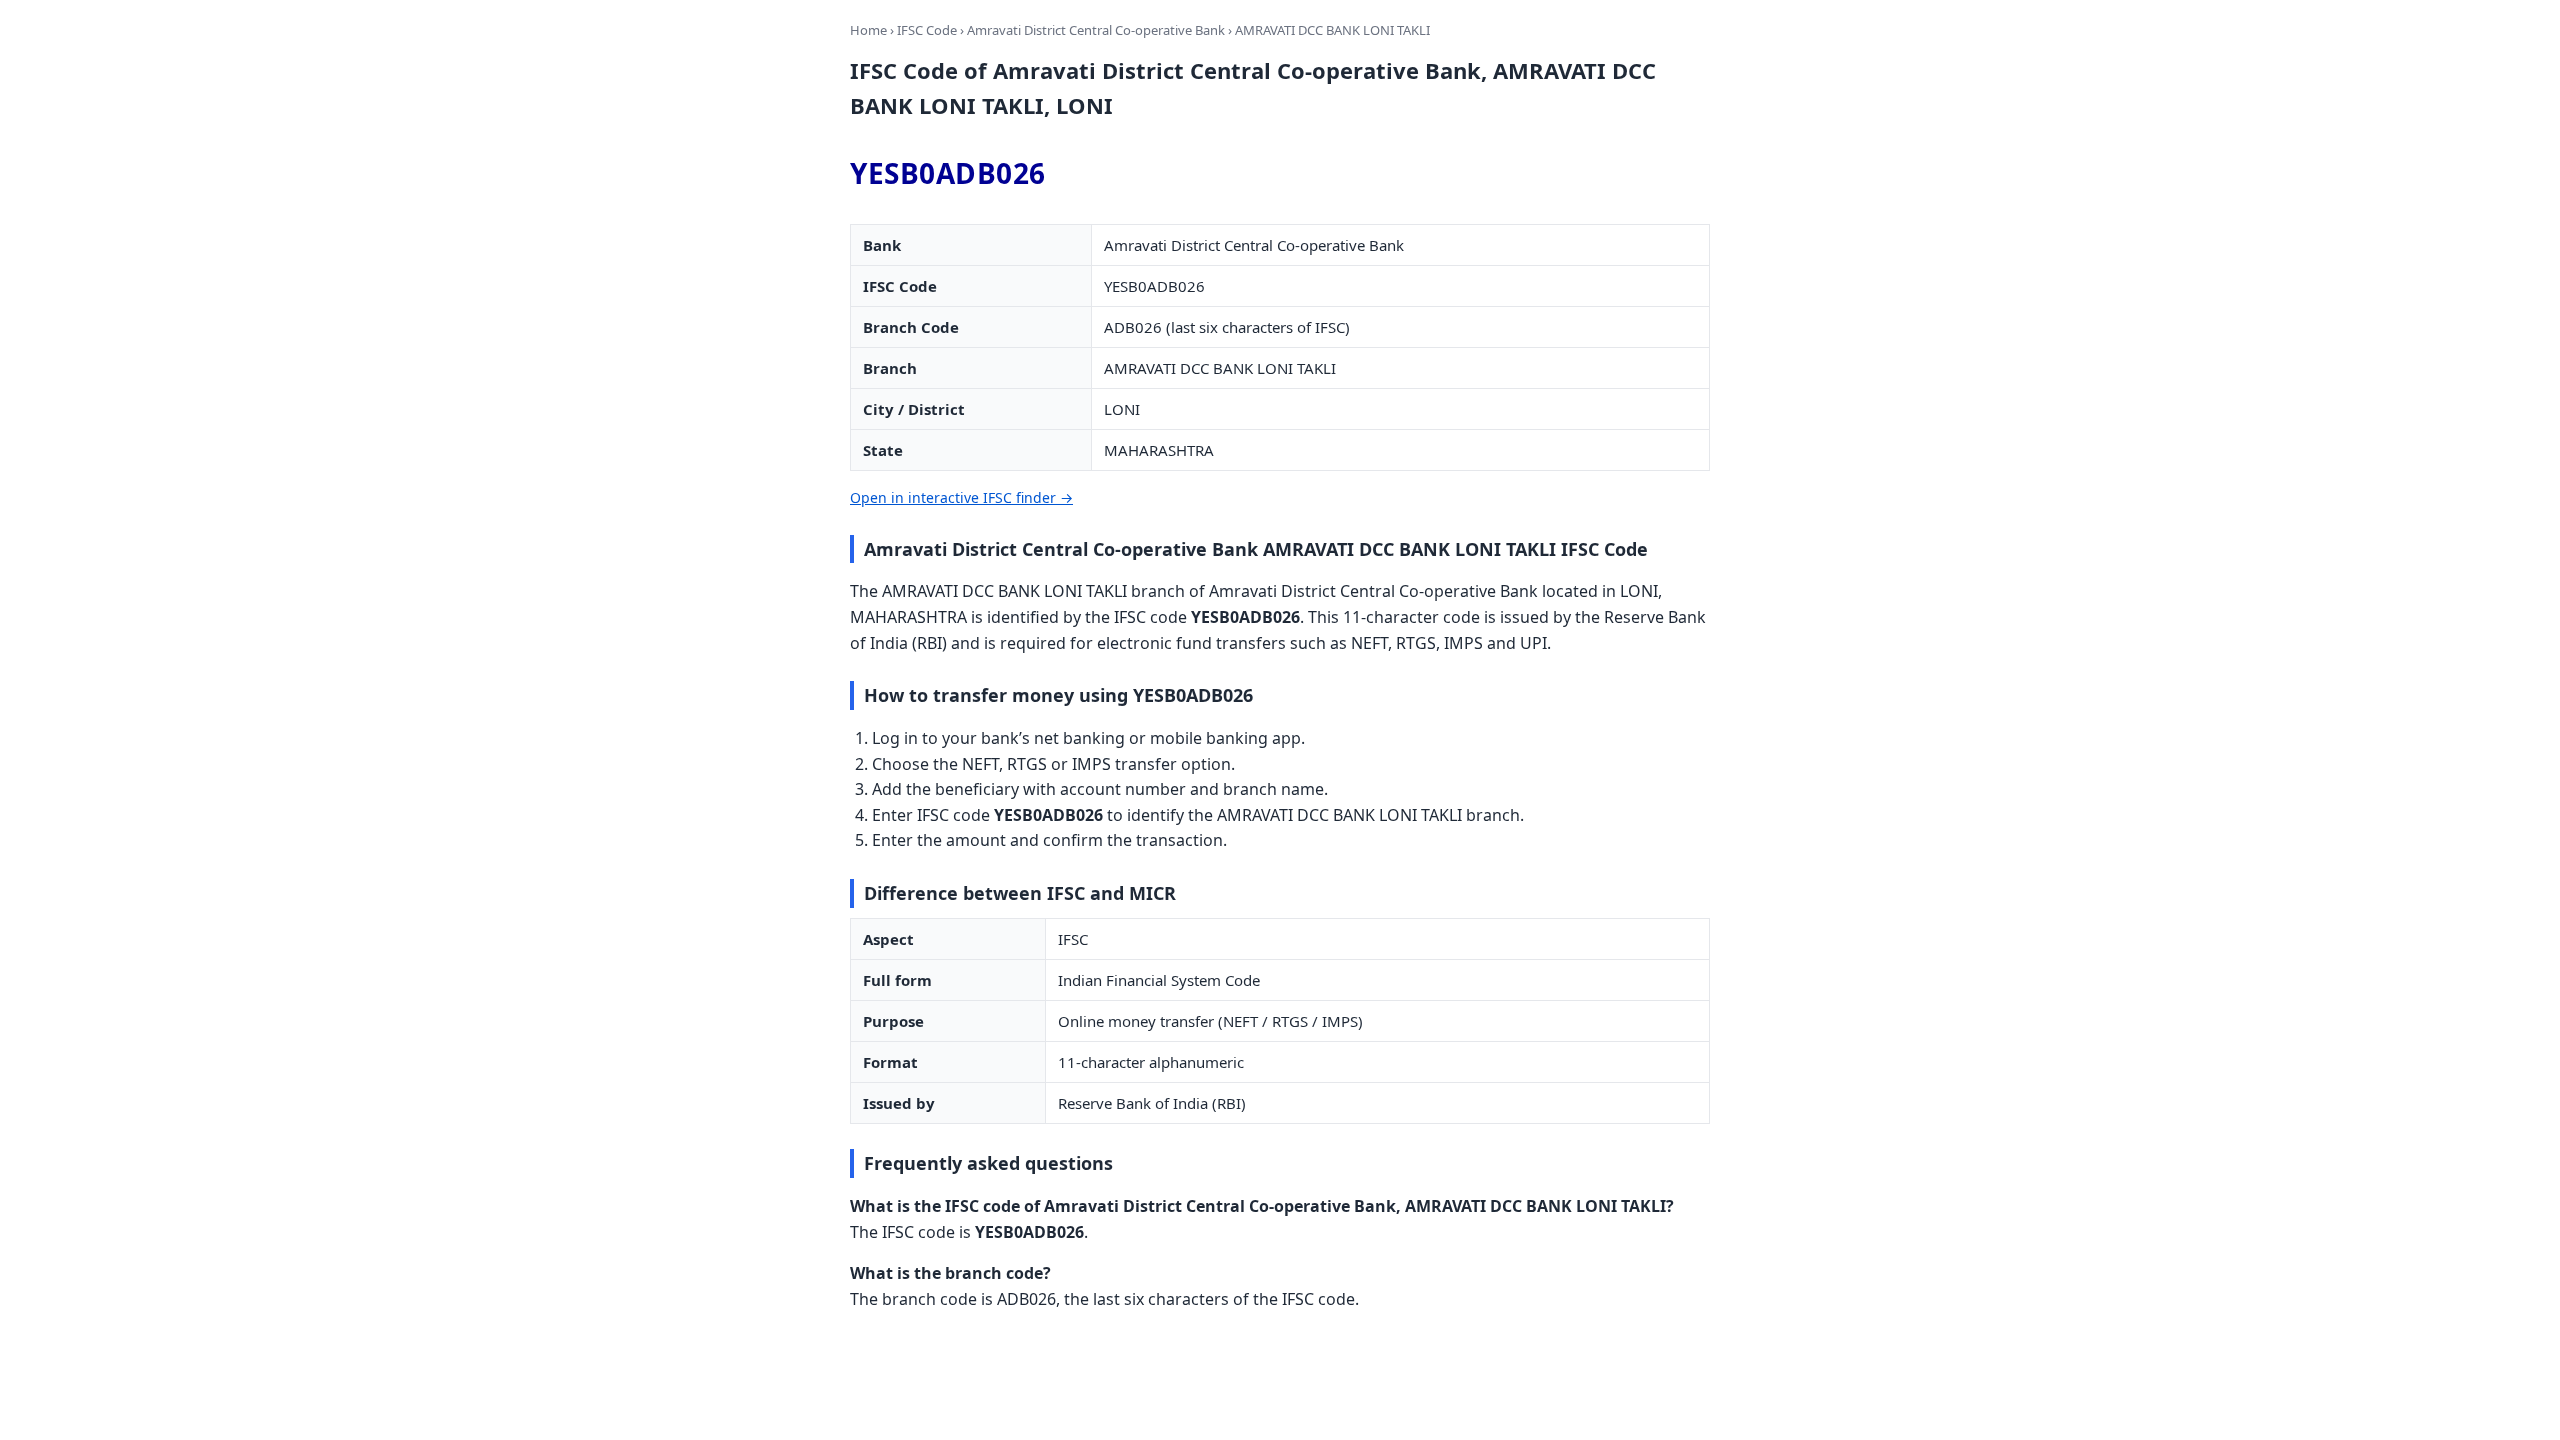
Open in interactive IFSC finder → (961, 497)
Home (868, 30)
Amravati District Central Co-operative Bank (1096, 30)
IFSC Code (927, 30)
